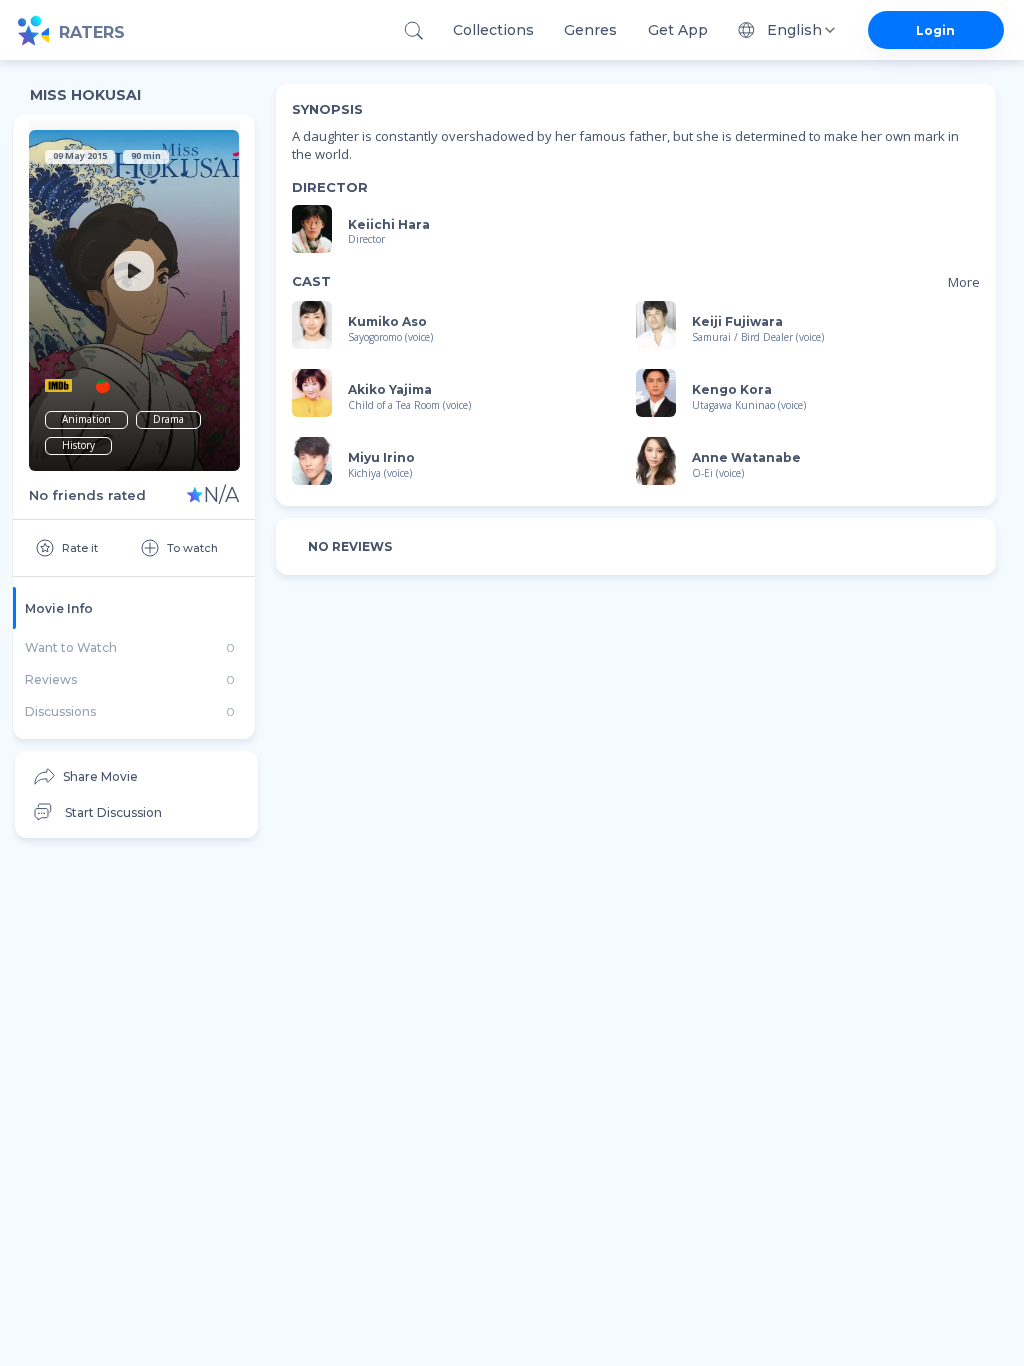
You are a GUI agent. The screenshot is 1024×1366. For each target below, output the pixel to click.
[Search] (413, 30)
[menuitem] (136, 776)
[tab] (134, 608)
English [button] (794, 30)
